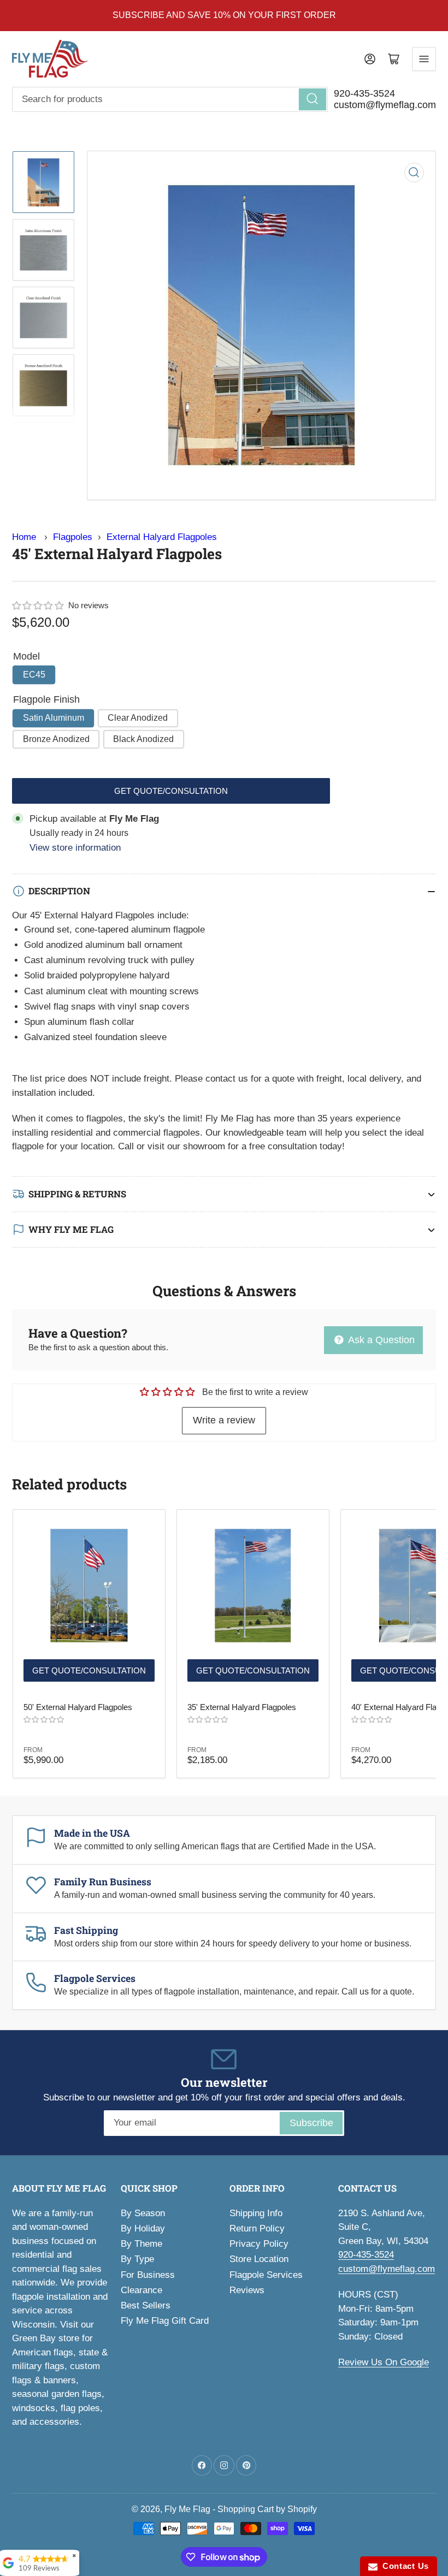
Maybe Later (333, 1395)
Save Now (334, 1365)
